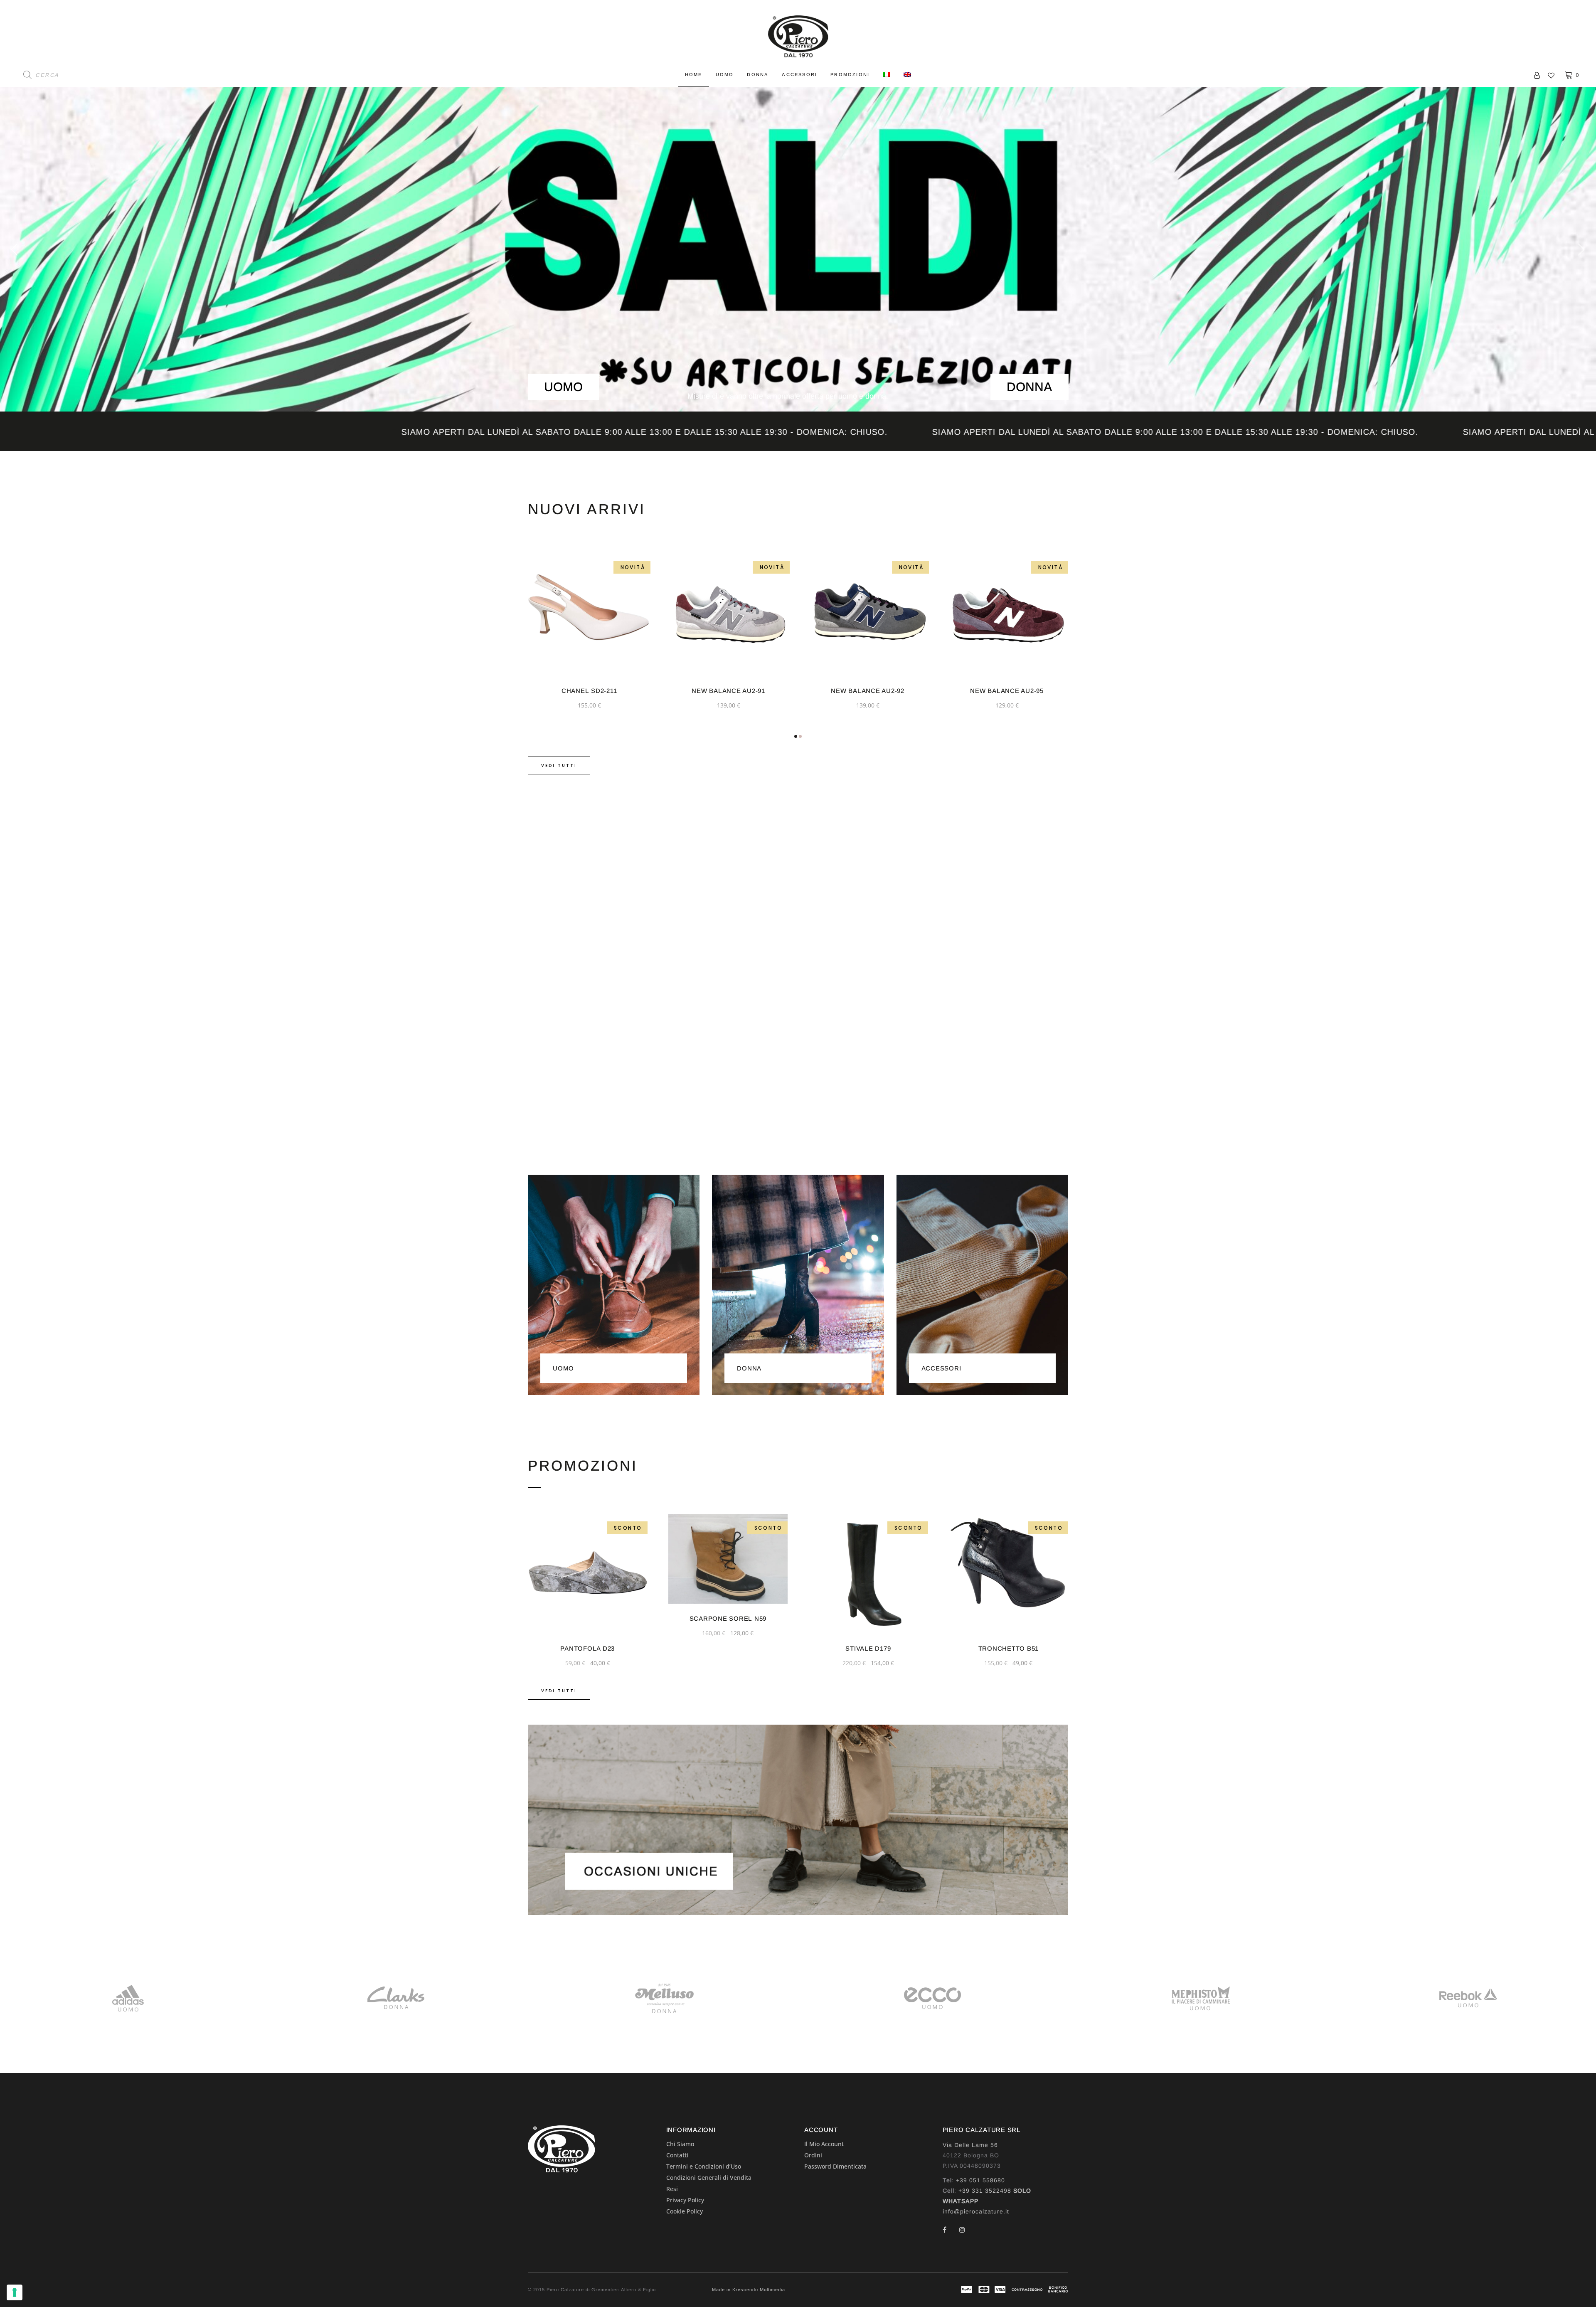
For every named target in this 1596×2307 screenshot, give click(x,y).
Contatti (677, 2155)
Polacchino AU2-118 (1007, 691)
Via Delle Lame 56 (970, 2145)
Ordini (813, 2155)
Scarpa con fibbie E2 (868, 1648)
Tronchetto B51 (728, 1648)
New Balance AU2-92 (589, 691)
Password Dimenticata (835, 2166)
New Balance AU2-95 (728, 691)
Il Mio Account (824, 2144)
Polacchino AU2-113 (868, 691)
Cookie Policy (685, 2211)
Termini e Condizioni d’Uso (704, 2166)
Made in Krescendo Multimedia (749, 2290)
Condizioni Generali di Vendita (709, 2178)
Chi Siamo (680, 2144)
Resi (672, 2189)
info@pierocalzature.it (976, 2211)
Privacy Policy (685, 2200)
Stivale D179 (587, 1648)
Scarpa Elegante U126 (1009, 1648)
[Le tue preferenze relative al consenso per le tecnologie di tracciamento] (15, 2292)
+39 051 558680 (980, 2180)
